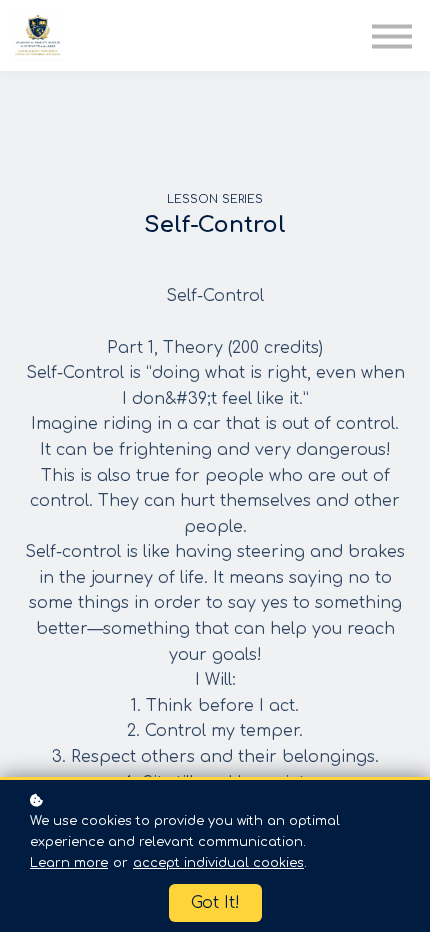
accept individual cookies (218, 863)
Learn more (69, 863)
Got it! (215, 903)
